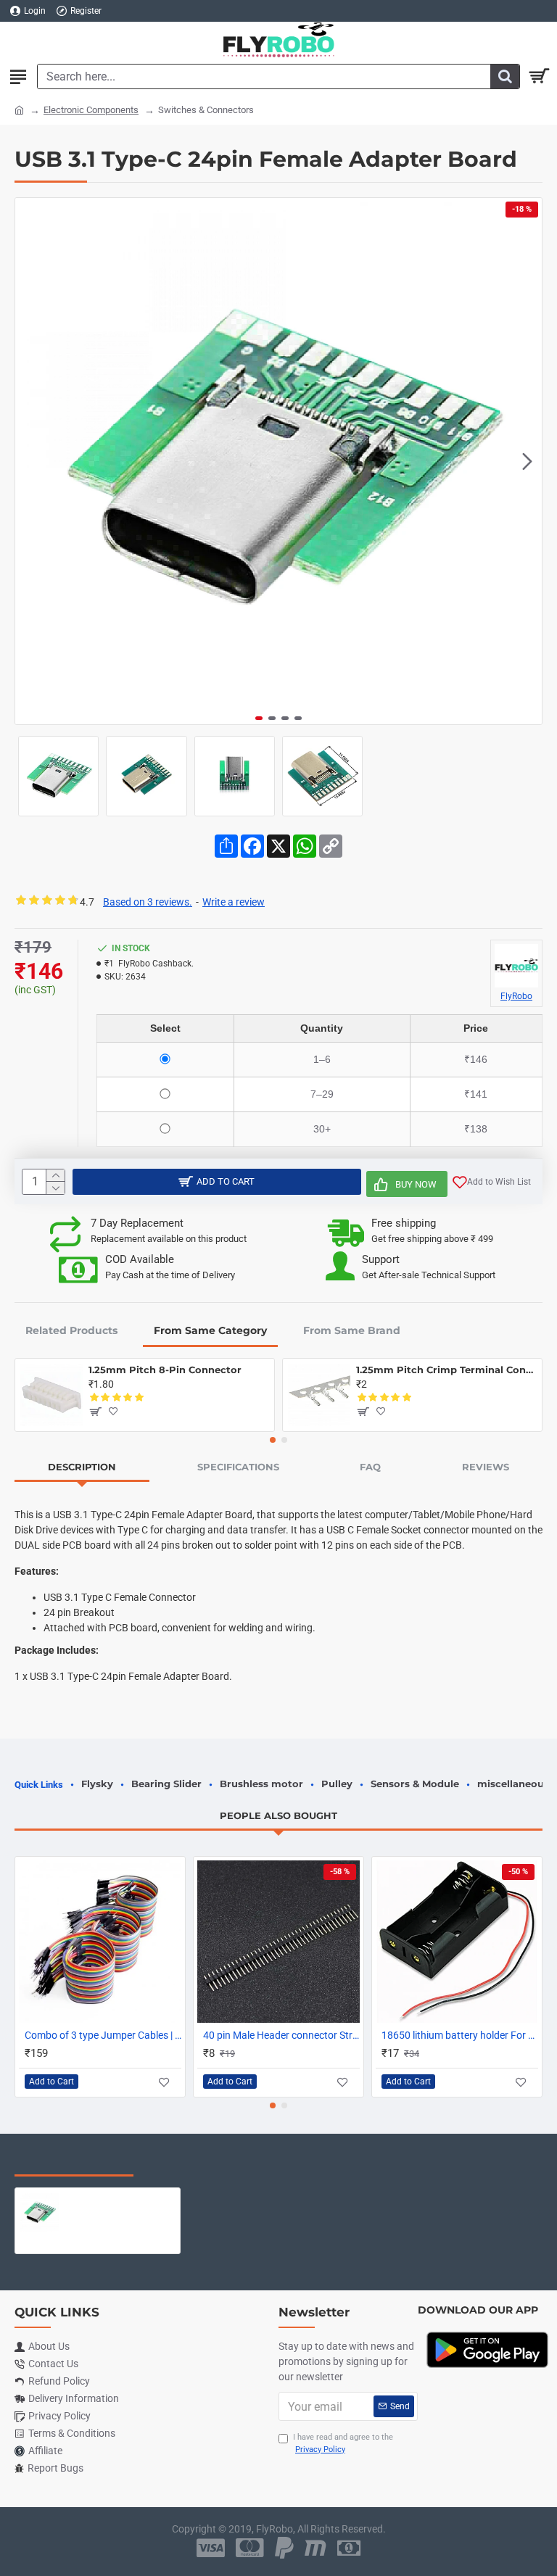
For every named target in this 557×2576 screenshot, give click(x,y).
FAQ (370, 1467)
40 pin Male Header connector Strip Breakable (281, 2035)
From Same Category (210, 1330)
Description (82, 1467)
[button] (30, 461)
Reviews (486, 1467)
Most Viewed (195, 2161)
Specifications (238, 1467)
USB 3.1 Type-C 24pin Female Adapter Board (120, 2199)
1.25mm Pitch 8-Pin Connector (165, 1370)
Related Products (71, 1330)
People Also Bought (278, 1815)
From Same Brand (352, 1330)
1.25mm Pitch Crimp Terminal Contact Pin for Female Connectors (446, 1370)
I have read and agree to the (343, 2443)
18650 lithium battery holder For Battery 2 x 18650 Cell (460, 2035)
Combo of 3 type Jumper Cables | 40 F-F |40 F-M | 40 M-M (103, 2035)
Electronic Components (91, 110)
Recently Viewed (74, 2161)
